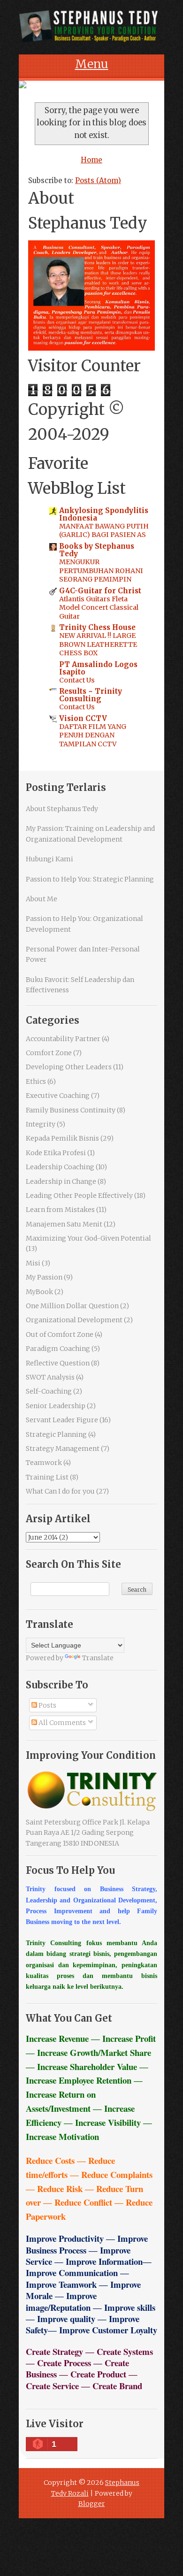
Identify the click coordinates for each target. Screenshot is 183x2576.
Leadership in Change (61, 1181)
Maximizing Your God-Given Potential (88, 1238)
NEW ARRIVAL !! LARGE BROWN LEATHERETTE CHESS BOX (98, 644)
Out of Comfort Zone (60, 1334)
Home (91, 160)
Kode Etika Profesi (56, 1153)
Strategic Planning (56, 1434)
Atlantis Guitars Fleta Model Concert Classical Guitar (99, 608)
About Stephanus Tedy (62, 809)
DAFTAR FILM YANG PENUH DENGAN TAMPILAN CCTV (93, 735)
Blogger (92, 2504)
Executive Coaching (58, 1096)
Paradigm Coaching (58, 1349)
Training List (47, 1477)
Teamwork (44, 1463)
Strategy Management (63, 1449)
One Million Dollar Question (72, 1306)
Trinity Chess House (97, 627)
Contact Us (77, 680)
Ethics (36, 1081)
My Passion (44, 1277)
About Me (42, 899)
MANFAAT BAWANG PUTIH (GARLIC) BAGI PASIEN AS (104, 531)
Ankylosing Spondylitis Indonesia (104, 514)
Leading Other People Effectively (79, 1196)
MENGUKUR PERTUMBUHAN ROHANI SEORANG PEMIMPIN (101, 571)
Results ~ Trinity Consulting (91, 695)
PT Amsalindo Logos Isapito (98, 668)
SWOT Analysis (50, 1377)
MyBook (39, 1292)
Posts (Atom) (98, 180)
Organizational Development (74, 1320)
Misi (33, 1263)
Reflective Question (58, 1363)
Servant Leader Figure (62, 1420)
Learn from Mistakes (60, 1210)
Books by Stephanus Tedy (97, 550)
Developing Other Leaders (69, 1067)
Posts (47, 1705)
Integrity (41, 1124)
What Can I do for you (60, 1491)
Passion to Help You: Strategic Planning (90, 879)
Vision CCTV (83, 718)
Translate (98, 1658)
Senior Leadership (56, 1406)
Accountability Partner (63, 1039)
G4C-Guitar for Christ (100, 591)
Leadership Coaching (60, 1167)
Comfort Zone (49, 1053)
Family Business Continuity (71, 1110)
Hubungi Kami (50, 859)
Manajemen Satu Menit (64, 1224)
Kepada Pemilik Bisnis (62, 1138)
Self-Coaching (49, 1391)
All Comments (61, 1723)
